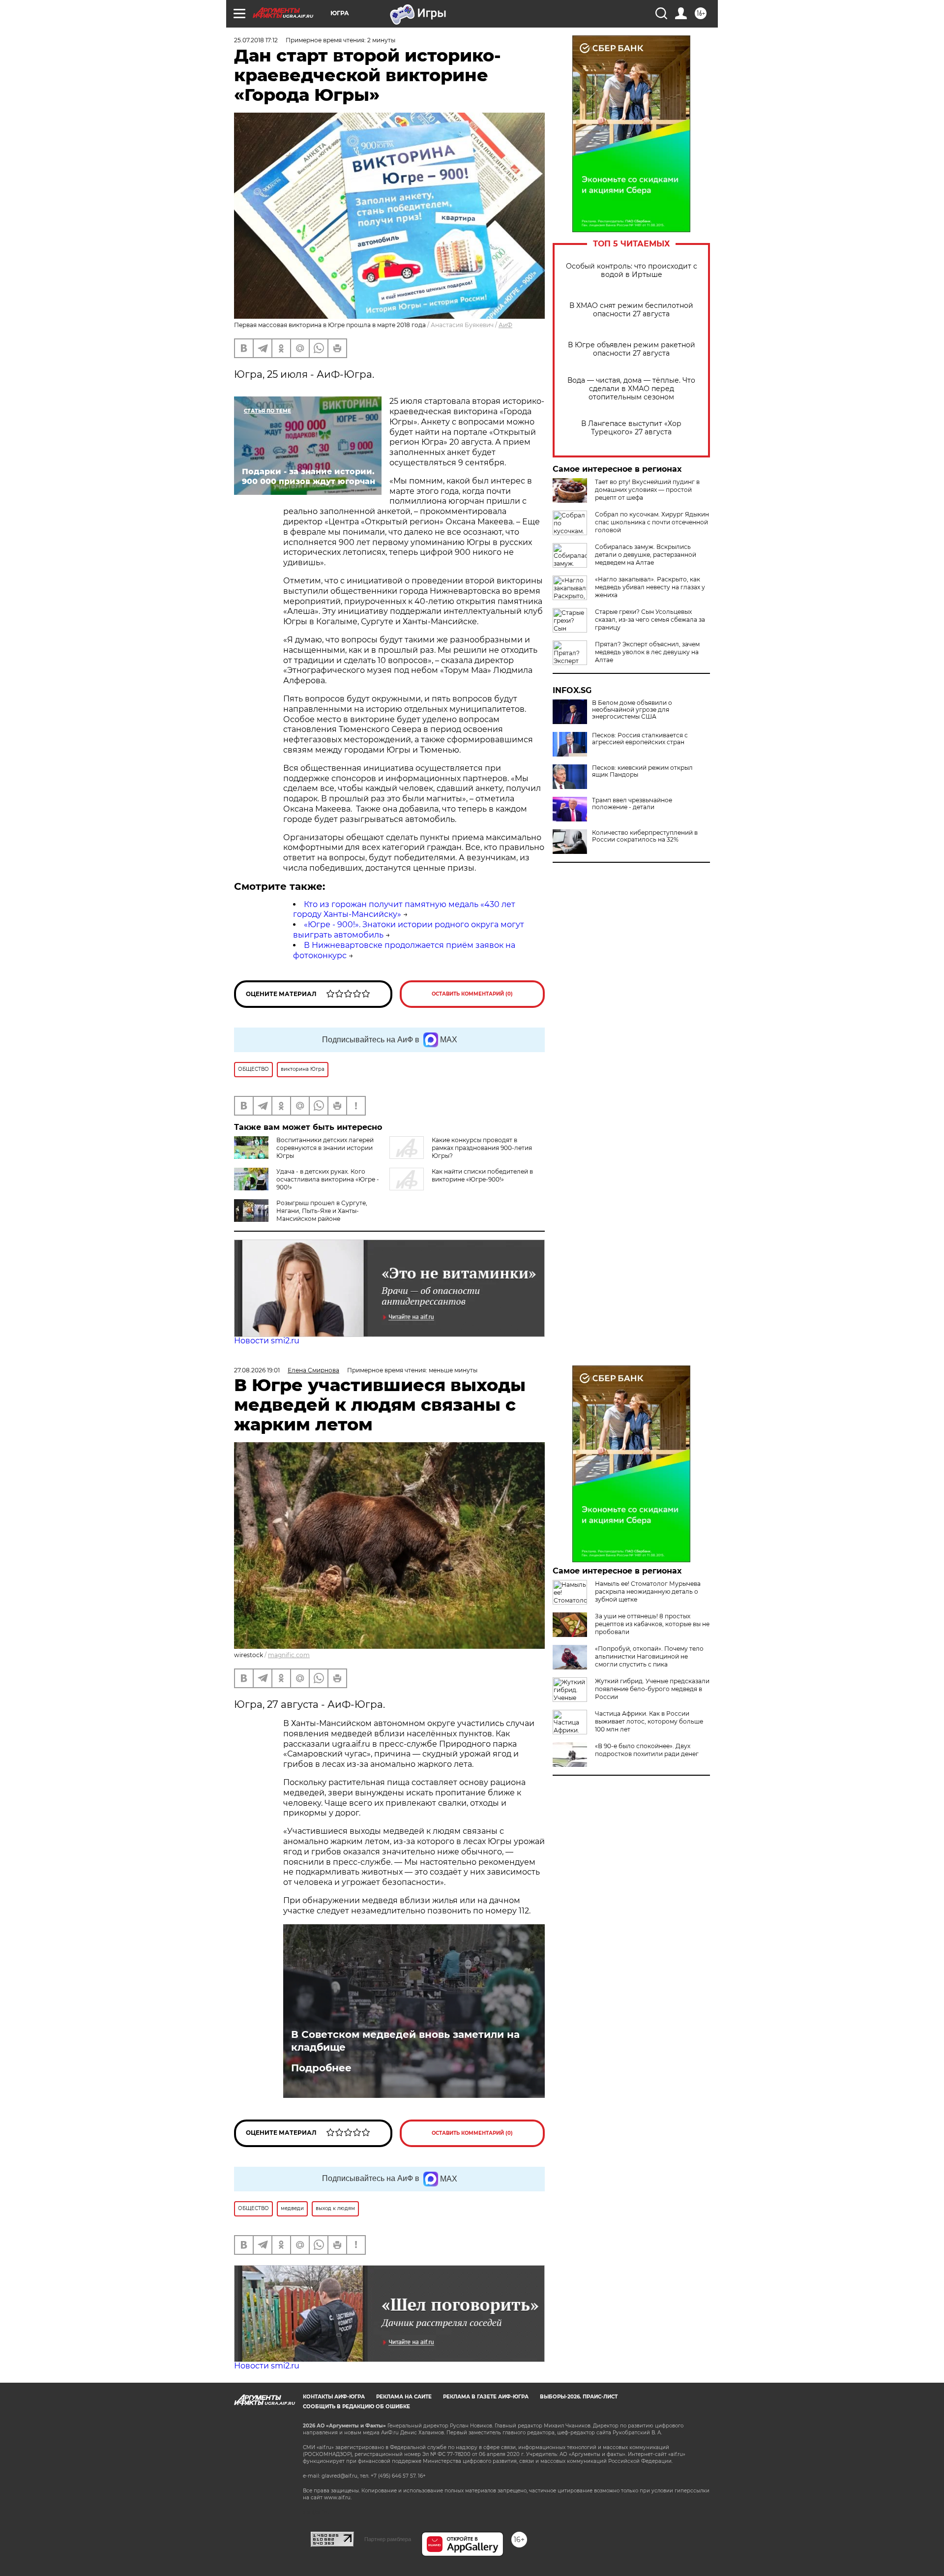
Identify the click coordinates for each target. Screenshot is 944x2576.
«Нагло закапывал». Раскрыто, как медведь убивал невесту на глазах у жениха (650, 587)
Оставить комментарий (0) (472, 994)
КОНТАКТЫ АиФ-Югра (334, 2397)
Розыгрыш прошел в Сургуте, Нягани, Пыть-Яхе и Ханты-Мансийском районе (322, 1211)
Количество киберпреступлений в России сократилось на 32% (645, 836)
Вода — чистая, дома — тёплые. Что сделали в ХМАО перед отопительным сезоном (631, 389)
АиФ (505, 325)
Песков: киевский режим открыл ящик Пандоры (642, 771)
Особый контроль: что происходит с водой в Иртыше (632, 271)
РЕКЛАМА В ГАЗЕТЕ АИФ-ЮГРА (486, 2397)
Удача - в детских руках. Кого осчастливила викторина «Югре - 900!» (328, 1179)
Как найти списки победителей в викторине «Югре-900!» (482, 1175)
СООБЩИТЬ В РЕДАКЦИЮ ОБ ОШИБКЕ (356, 2407)
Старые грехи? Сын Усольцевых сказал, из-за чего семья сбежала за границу (650, 620)
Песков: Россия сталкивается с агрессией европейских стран (640, 739)
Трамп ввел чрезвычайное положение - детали (632, 804)
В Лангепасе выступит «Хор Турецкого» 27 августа (631, 428)
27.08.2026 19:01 (257, 1370)
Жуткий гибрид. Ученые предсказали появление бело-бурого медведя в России (652, 1689)
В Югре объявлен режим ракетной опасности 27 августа (632, 349)
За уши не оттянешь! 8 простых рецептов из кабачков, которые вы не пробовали (652, 1624)
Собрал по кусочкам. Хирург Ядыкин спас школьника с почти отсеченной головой (652, 522)
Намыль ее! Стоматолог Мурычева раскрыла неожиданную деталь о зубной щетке (648, 1591)
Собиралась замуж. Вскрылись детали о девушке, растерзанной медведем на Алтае (646, 555)
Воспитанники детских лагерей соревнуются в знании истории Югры (325, 1148)
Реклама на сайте (404, 2397)
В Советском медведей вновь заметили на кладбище (405, 2041)
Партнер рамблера (388, 2539)
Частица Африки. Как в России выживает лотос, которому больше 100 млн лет (649, 1721)
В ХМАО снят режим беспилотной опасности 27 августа (631, 310)
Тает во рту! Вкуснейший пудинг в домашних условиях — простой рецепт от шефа (647, 490)
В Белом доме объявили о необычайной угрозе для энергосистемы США (632, 710)
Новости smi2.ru (267, 1341)
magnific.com (289, 1655)
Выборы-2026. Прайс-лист (579, 2397)
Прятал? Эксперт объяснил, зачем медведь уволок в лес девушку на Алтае (647, 652)
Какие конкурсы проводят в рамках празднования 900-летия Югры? (482, 1148)
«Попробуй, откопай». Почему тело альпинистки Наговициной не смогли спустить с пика (649, 1656)
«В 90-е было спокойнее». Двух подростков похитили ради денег (647, 1750)
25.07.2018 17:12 (256, 40)
